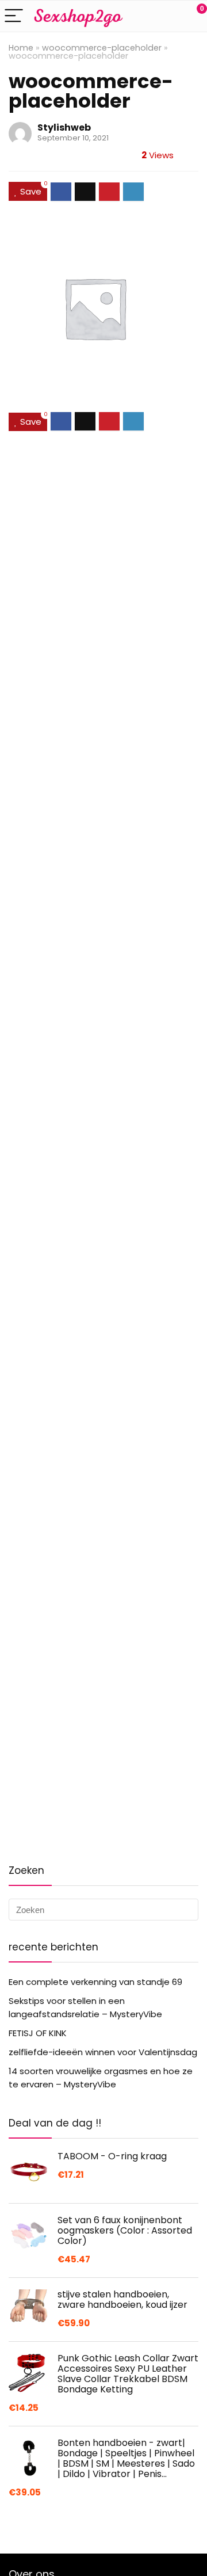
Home (21, 48)
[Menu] (14, 16)
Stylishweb (64, 127)
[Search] (147, 16)
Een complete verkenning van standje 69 (95, 1982)
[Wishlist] (171, 16)
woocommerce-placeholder (102, 48)
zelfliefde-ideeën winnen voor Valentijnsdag (103, 2052)
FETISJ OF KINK (38, 2033)
